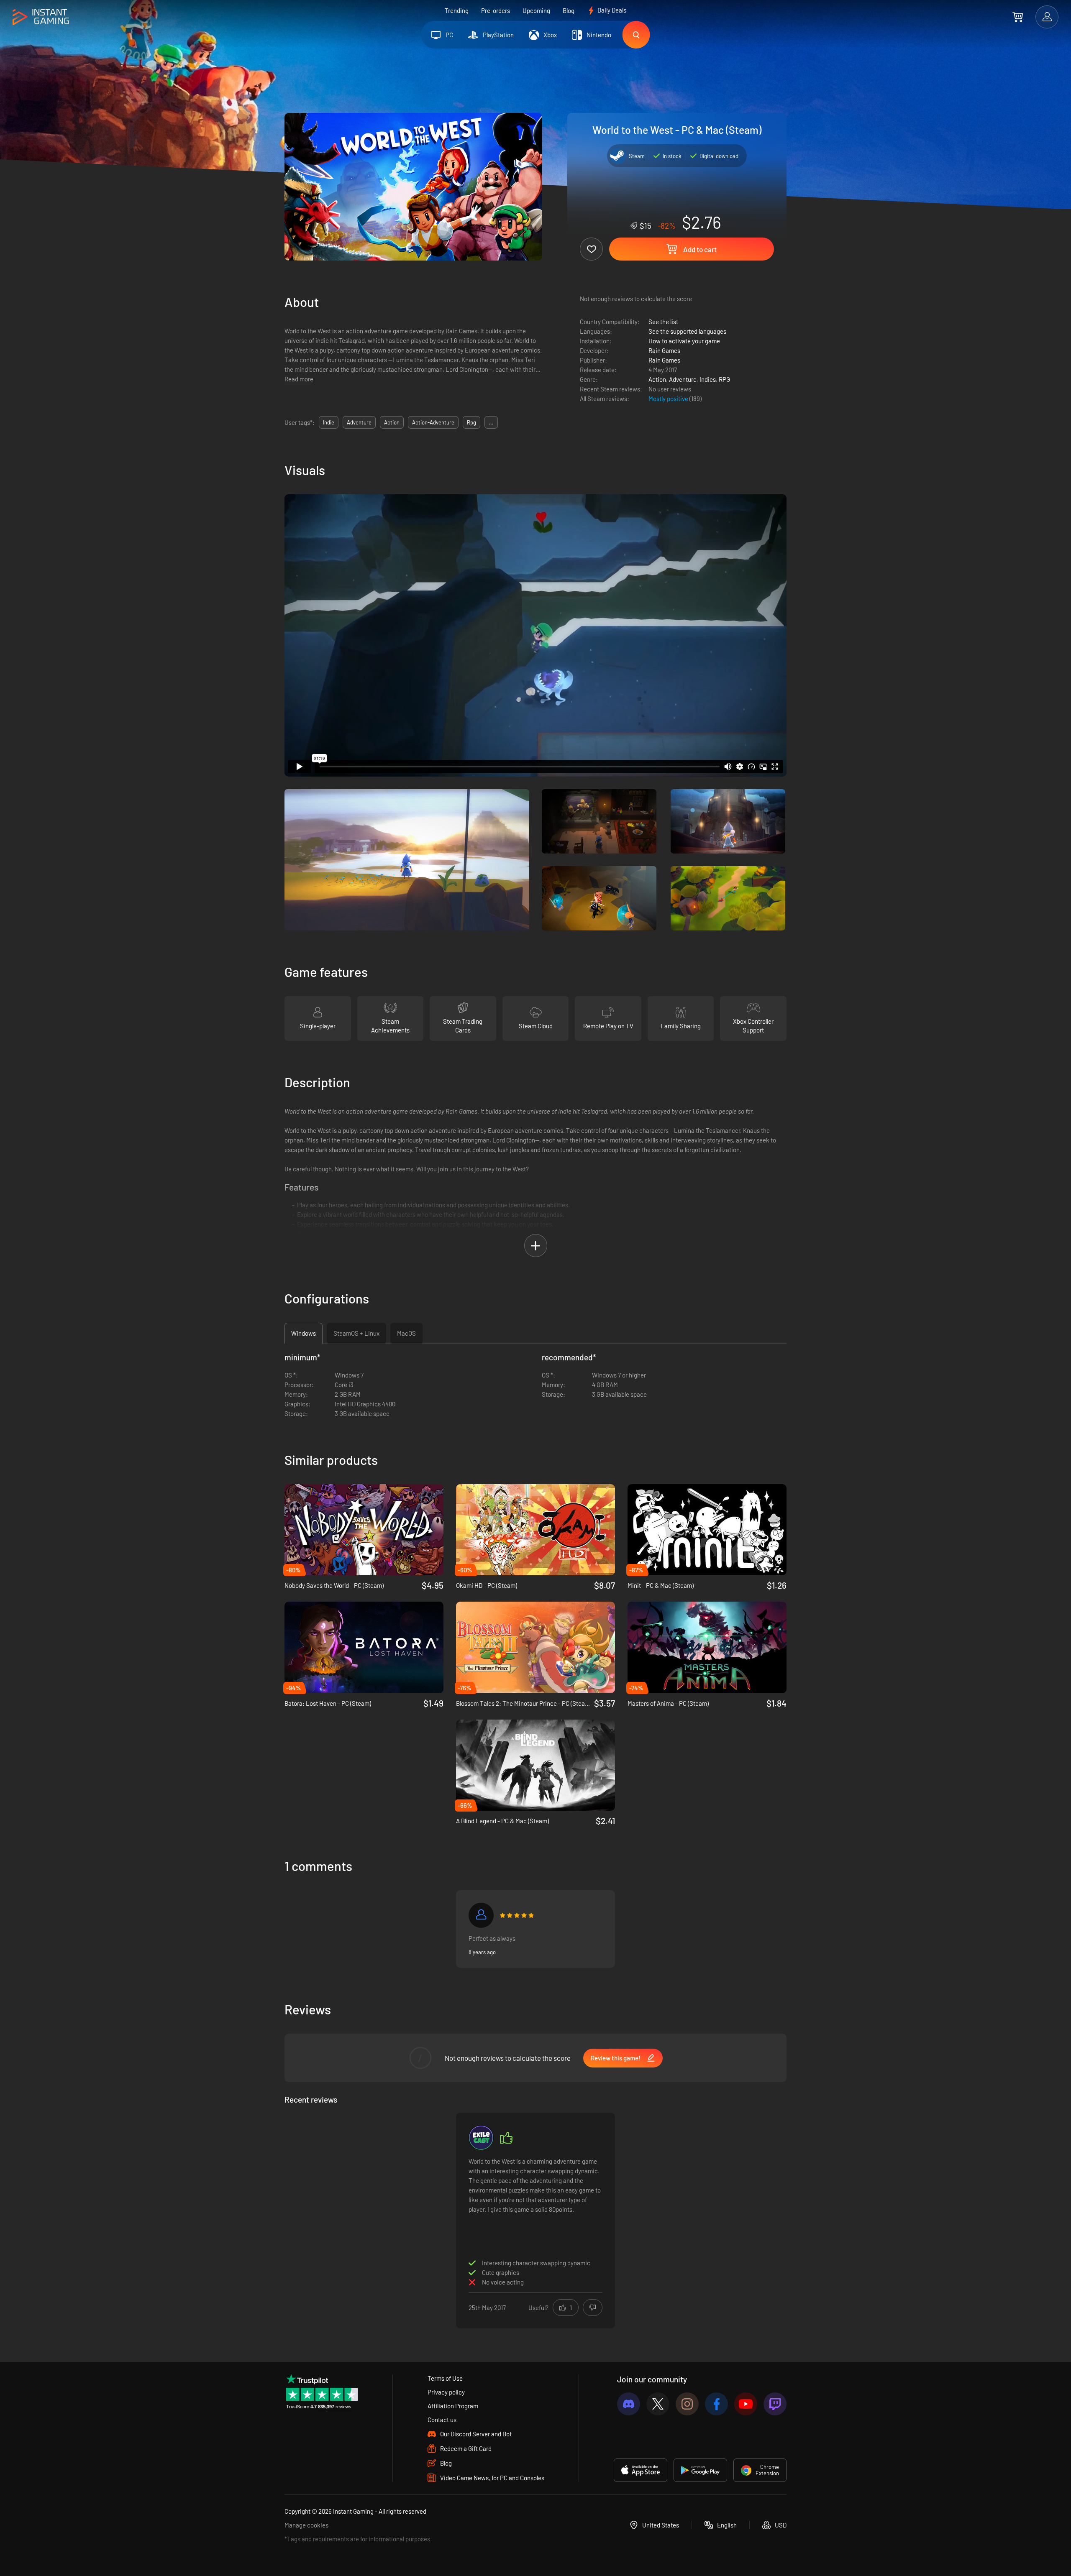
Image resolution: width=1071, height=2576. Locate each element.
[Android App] (700, 2470)
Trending (457, 10)
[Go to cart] (1018, 17)
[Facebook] (716, 2404)
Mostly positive (669, 399)
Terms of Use (445, 2378)
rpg (471, 422)
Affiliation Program (453, 2406)
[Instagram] (687, 2404)
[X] (658, 2404)
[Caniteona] (481, 1915)
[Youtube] (746, 2404)
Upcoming (536, 10)
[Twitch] (775, 2404)
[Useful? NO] (593, 2308)
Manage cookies (306, 2525)
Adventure (683, 379)
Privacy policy (446, 2392)
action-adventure (433, 422)
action (392, 422)
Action (657, 379)
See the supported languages (687, 331)
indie (329, 422)
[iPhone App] (641, 2470)
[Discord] (629, 2404)
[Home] (41, 17)
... (491, 422)
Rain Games (664, 350)
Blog (569, 10)
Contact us (442, 2420)
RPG (724, 379)
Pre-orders (496, 10)
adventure (359, 422)
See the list (663, 322)
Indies (708, 379)
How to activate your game (684, 341)
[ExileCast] (481, 2138)
